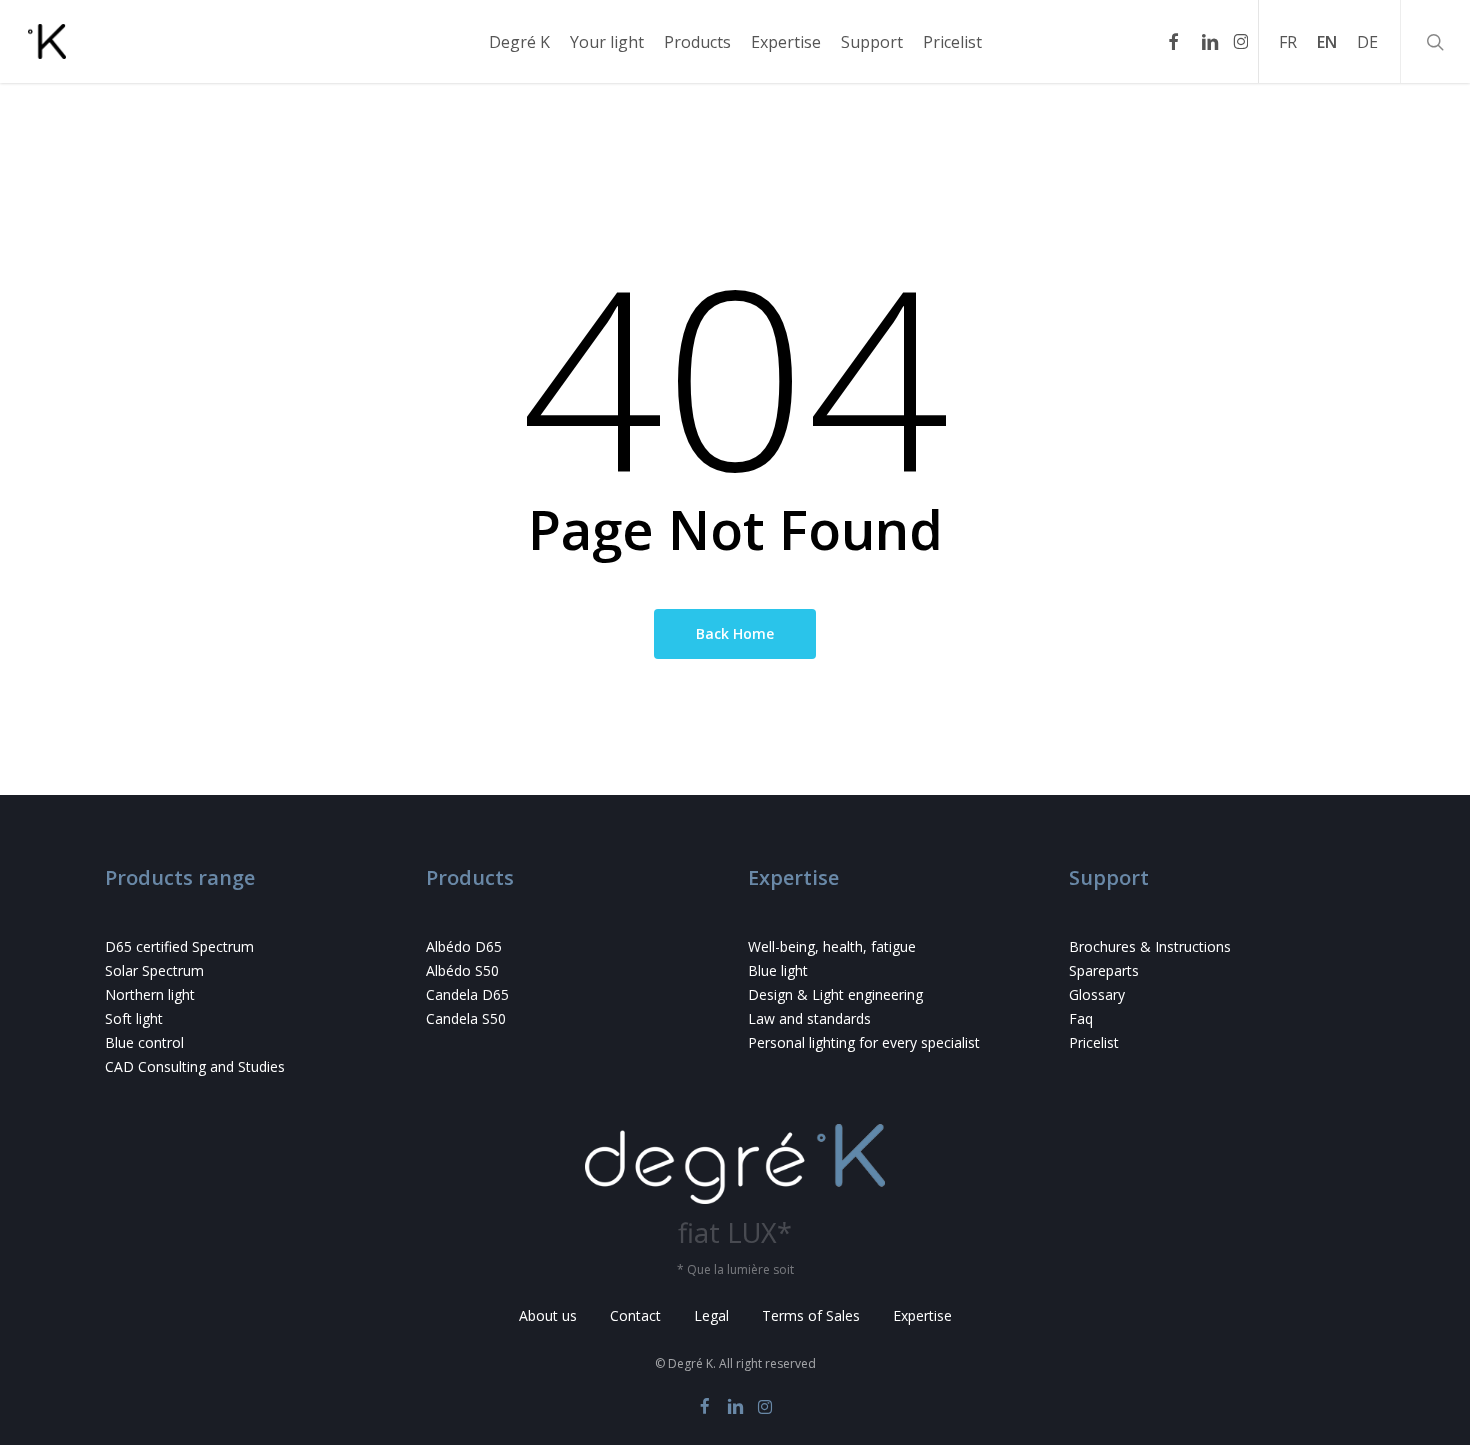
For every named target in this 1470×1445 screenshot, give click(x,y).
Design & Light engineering (835, 995)
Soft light (134, 1019)
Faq (1081, 1019)
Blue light (778, 971)
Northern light (150, 995)
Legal (711, 1315)
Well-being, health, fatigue (832, 947)
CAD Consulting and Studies (195, 1067)
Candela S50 (466, 1019)
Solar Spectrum (154, 971)
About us (548, 1315)
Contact (635, 1315)
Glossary (1097, 995)
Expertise (922, 1315)
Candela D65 (467, 995)
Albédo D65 (464, 947)
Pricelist (1094, 1043)
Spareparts (1104, 971)
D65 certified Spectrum (179, 947)
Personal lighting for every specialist (864, 1043)
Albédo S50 (462, 971)
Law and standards (809, 1019)
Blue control (144, 1043)
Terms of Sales (811, 1315)
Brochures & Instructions (1150, 947)
